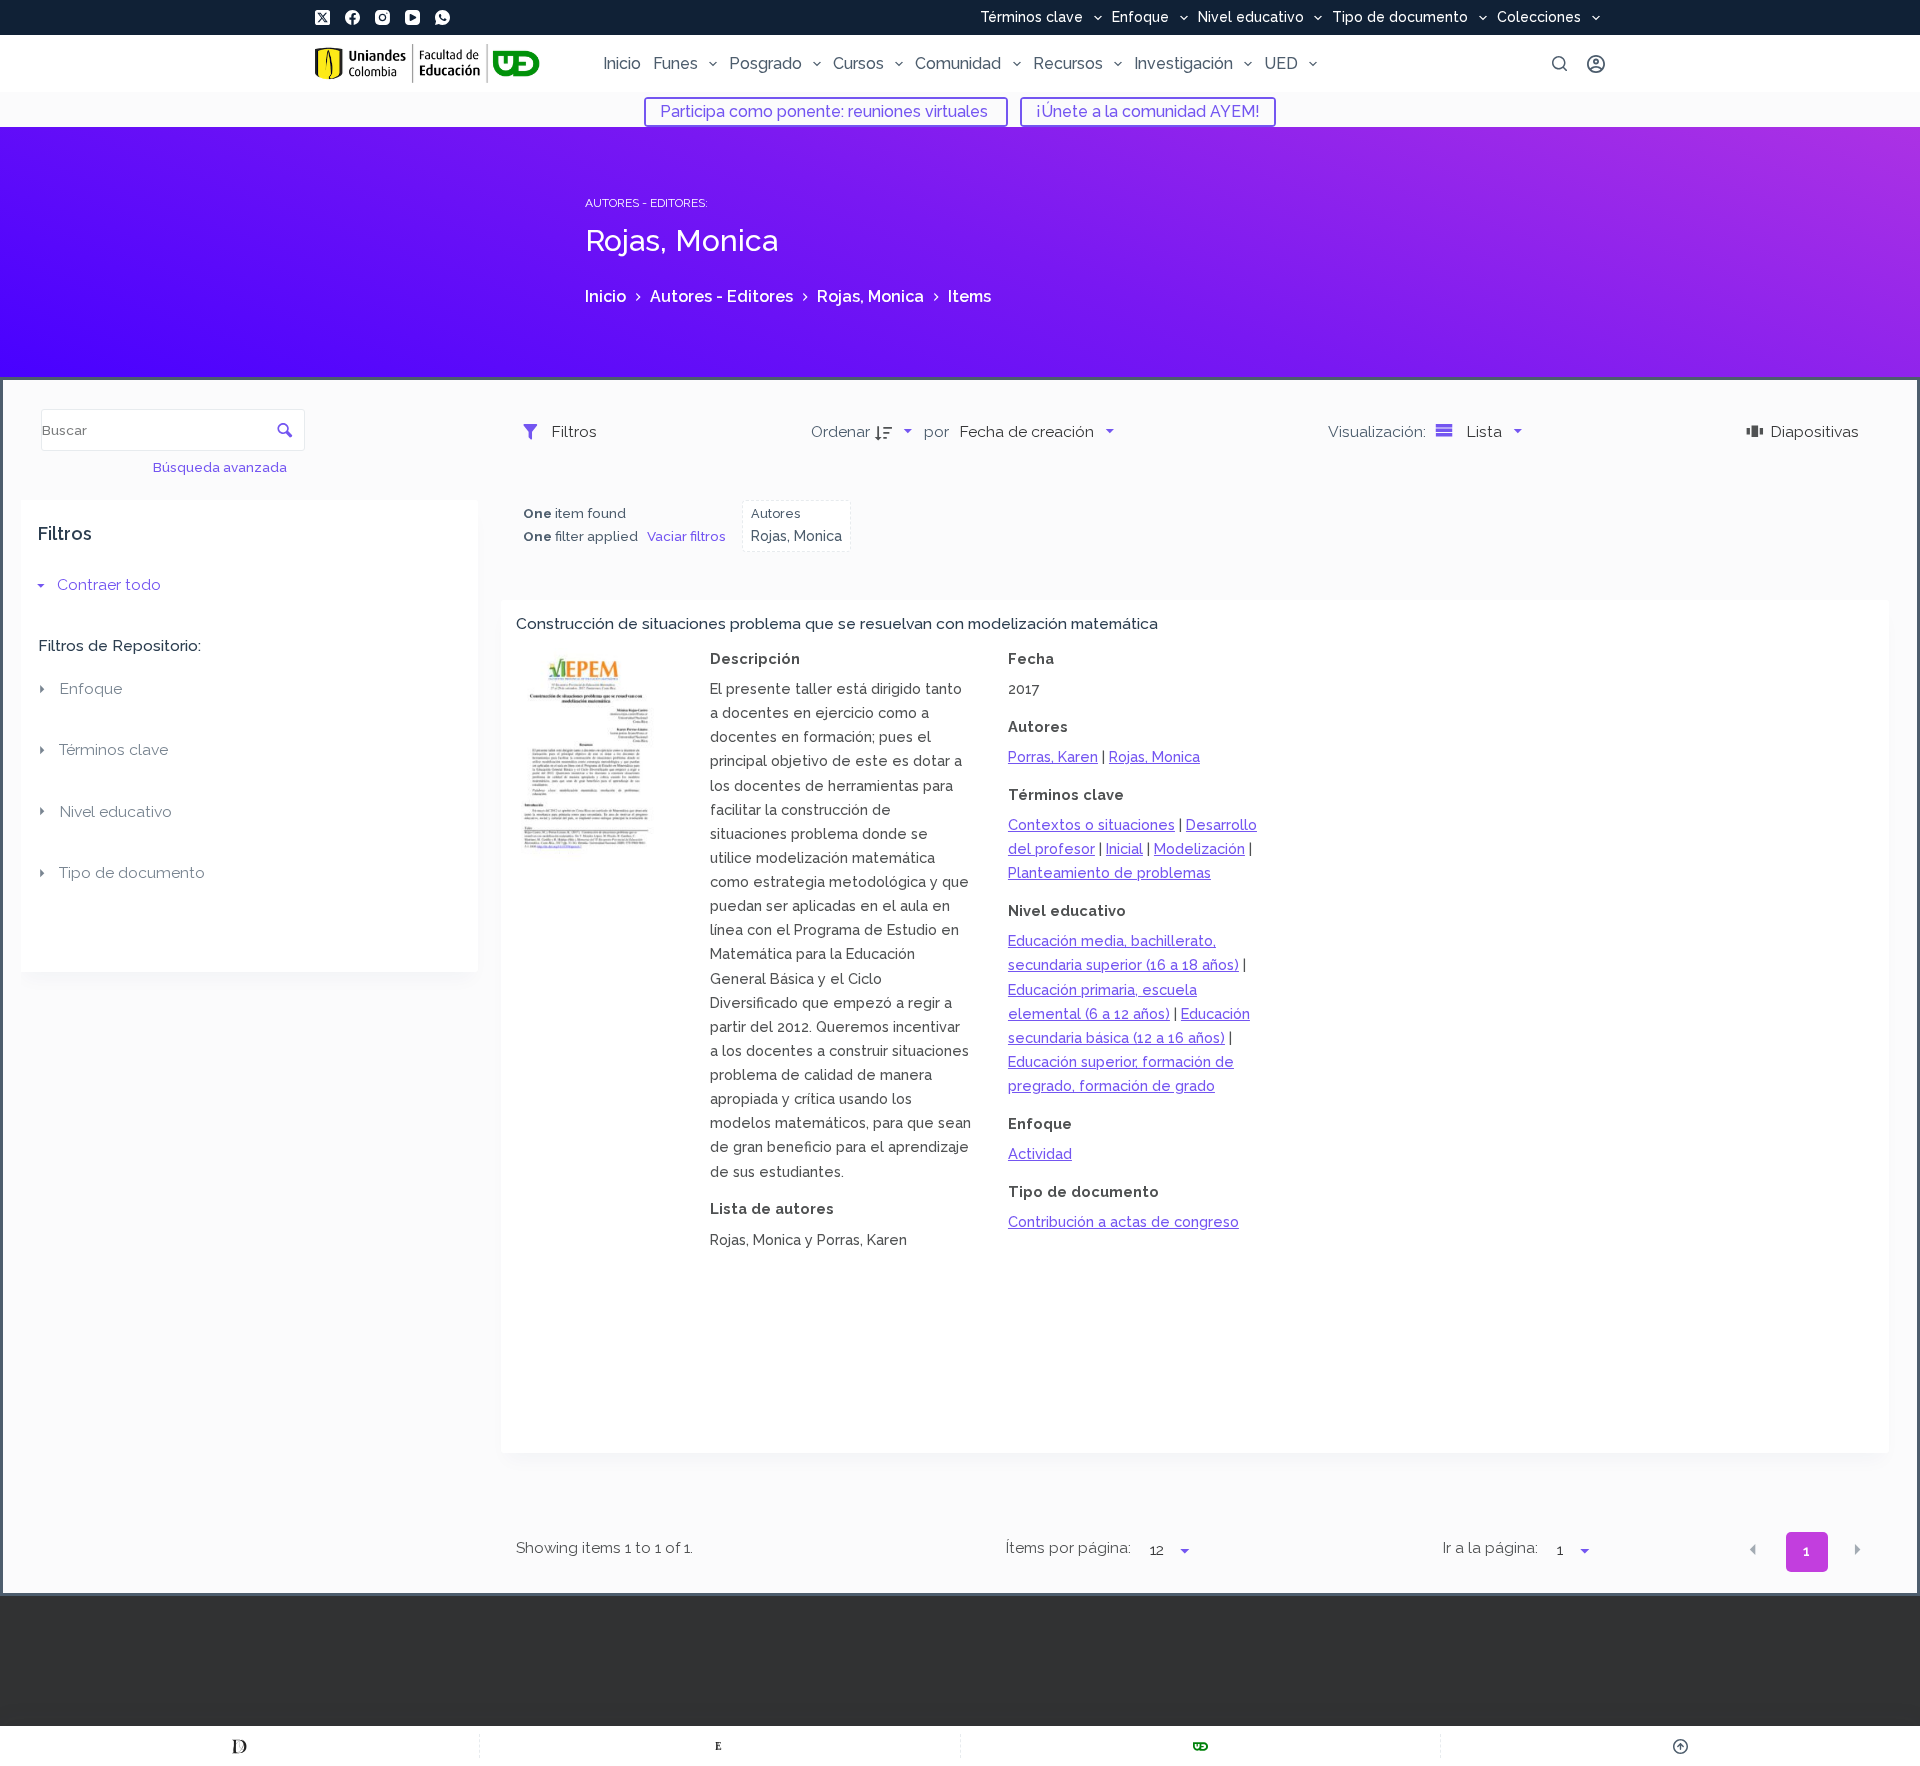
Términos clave (1031, 18)
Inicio (622, 63)
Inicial (1124, 848)
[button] (1753, 1550)
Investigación (1183, 63)
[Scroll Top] (1680, 1746)
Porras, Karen (1053, 756)
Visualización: (1379, 431)
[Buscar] (1559, 63)
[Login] (1596, 64)
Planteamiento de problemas (1109, 872)
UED (1281, 63)
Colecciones (1539, 18)
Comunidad (958, 63)
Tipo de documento (1400, 18)
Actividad (1040, 1153)
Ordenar (840, 431)
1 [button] (1806, 1551)
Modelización (1199, 848)
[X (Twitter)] (322, 17)
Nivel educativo (1251, 18)
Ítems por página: (1068, 1548)
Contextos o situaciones (1091, 824)
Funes (675, 63)
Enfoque (1140, 18)
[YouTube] (412, 17)
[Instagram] (382, 17)
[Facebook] (352, 17)
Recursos (1068, 63)
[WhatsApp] (442, 17)
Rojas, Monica (1154, 756)
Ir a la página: (1490, 1548)
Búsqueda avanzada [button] (221, 467)
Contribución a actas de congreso (1123, 1221)
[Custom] (239, 1746)
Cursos (858, 63)
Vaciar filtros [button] (686, 536)
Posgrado (765, 63)
